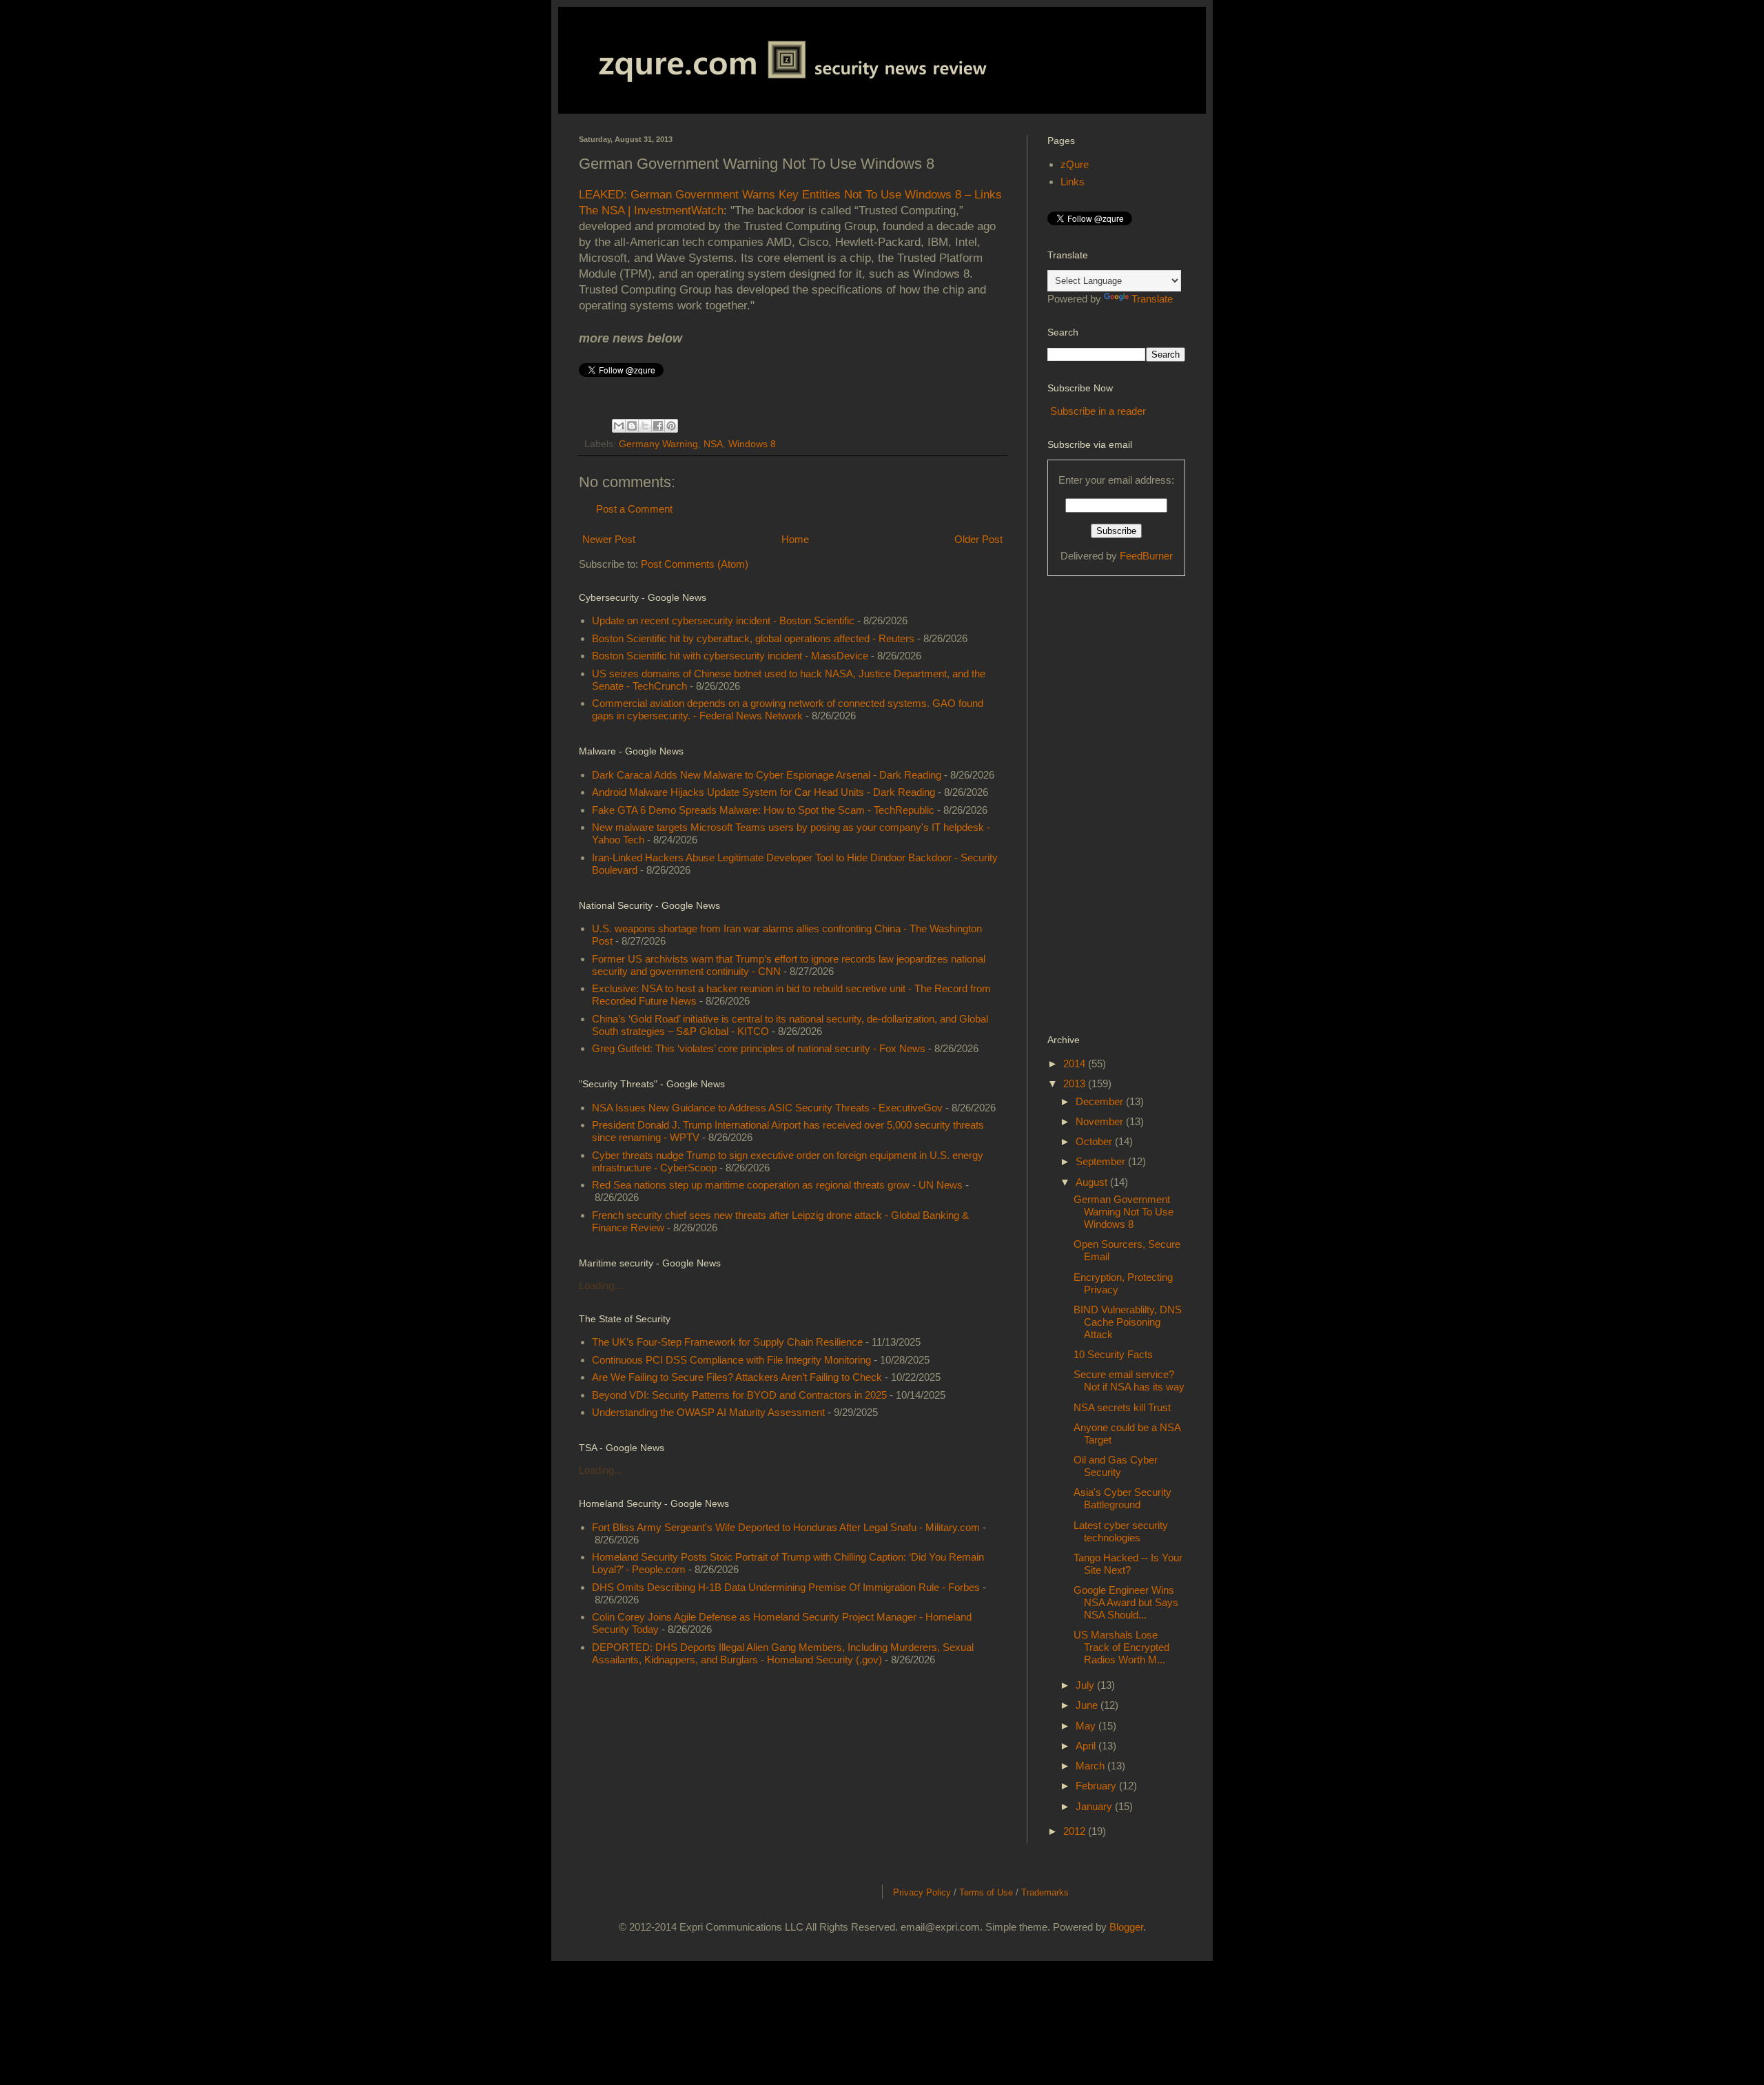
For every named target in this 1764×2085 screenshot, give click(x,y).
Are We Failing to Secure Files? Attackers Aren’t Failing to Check (737, 1377)
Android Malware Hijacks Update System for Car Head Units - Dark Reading (763, 792)
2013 (1076, 1083)
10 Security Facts (1113, 1354)
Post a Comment (634, 509)
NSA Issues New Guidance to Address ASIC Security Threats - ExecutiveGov (767, 1108)
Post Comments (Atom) (695, 564)
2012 (1076, 1831)
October (1095, 1141)
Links (1073, 182)
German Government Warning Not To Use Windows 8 (1124, 1212)
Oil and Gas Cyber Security (1116, 1466)
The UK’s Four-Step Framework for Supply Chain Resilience (727, 1342)
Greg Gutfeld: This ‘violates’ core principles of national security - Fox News (759, 1048)
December (1101, 1101)
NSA (713, 444)
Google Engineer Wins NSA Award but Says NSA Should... (1126, 1602)
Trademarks (1045, 1892)
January (1095, 1806)
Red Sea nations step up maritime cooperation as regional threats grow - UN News (777, 1185)
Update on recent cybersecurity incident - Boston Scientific (723, 620)
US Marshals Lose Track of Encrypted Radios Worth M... (1121, 1647)
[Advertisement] (1102, 803)
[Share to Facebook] (658, 426)
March (1091, 1766)
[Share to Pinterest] (671, 426)
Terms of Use (986, 1892)
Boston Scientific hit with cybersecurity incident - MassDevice (730, 656)
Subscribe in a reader (1098, 411)
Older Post (978, 539)
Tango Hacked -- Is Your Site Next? (1128, 1564)
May (1087, 1726)
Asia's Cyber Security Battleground (1122, 1498)
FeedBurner (1146, 556)
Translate (1152, 299)
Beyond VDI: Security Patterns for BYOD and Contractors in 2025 (739, 1395)
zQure (1075, 164)
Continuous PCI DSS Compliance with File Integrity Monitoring (731, 1360)
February (1097, 1786)
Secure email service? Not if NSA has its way (1129, 1380)
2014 (1076, 1064)
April (1087, 1746)
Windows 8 (752, 444)
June (1088, 1705)
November (1101, 1121)
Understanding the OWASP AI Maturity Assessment (708, 1412)
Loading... (601, 1285)
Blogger (1126, 1927)
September (1102, 1161)
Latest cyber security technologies (1121, 1531)
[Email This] (619, 426)
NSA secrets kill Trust (1122, 1407)
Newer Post (609, 539)
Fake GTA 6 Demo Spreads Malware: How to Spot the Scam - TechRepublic (763, 810)
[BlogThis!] (632, 426)
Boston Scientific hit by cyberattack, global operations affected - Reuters (753, 638)
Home (795, 539)
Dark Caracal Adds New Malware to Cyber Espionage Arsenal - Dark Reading (767, 775)
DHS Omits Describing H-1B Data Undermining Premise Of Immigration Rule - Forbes (786, 1587)
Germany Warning (658, 444)
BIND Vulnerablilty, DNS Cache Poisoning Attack (1128, 1322)
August (1093, 1182)
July (1086, 1685)
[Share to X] (645, 426)
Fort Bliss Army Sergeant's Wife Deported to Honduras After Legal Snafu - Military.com (786, 1527)
